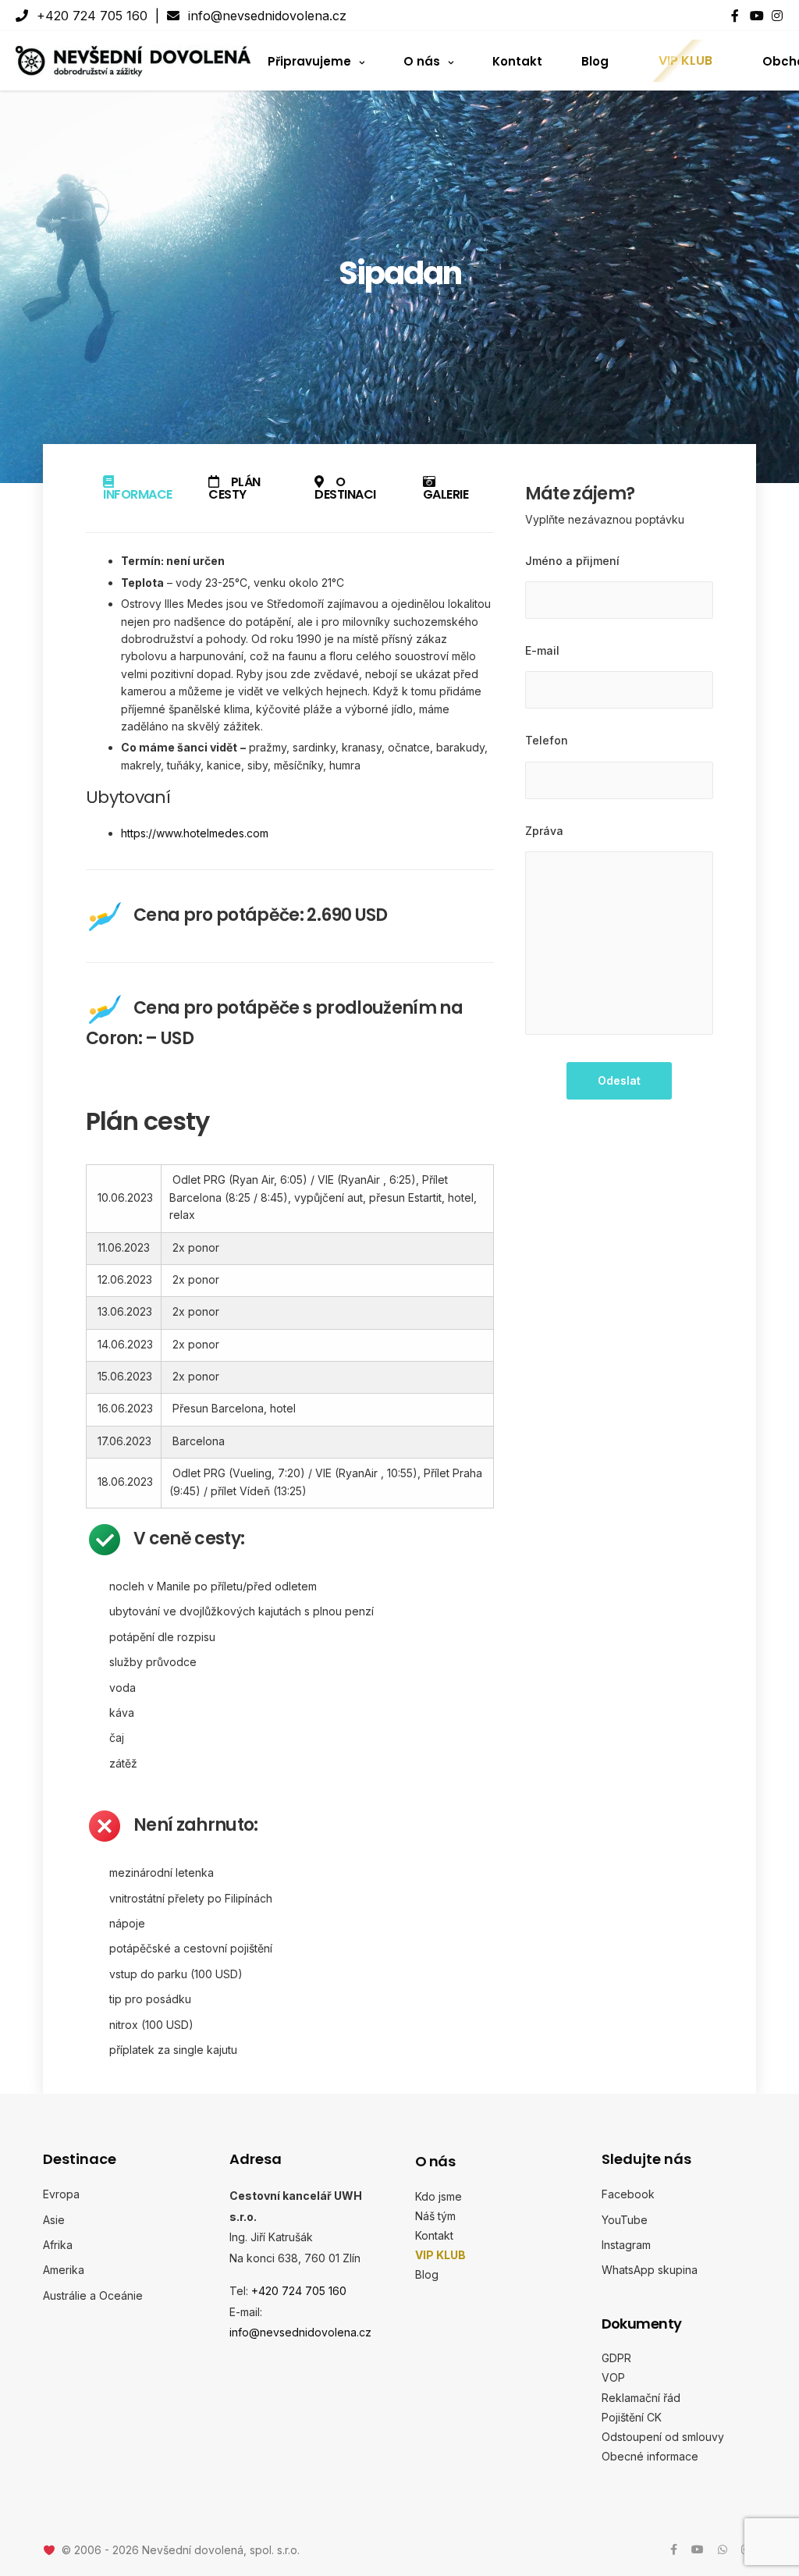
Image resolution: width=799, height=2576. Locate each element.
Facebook (628, 2194)
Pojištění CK (632, 2417)
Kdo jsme (439, 2196)
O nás (422, 60)
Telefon (547, 740)
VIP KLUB (685, 60)
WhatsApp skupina (650, 2270)
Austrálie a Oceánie (93, 2295)
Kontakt (517, 60)
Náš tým (435, 2216)
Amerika (64, 2270)
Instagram (626, 2245)
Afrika (58, 2245)
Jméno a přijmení (572, 561)
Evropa (61, 2194)
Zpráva (544, 831)
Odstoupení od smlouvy (663, 2437)
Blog (595, 60)
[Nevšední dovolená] (133, 61)
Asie (54, 2220)
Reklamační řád (641, 2398)
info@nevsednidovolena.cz (265, 16)
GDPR (616, 2358)
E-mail (542, 650)
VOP (613, 2377)
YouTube (625, 2220)
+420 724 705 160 (90, 16)
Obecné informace (650, 2456)
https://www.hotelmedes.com (195, 833)
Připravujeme (309, 60)
